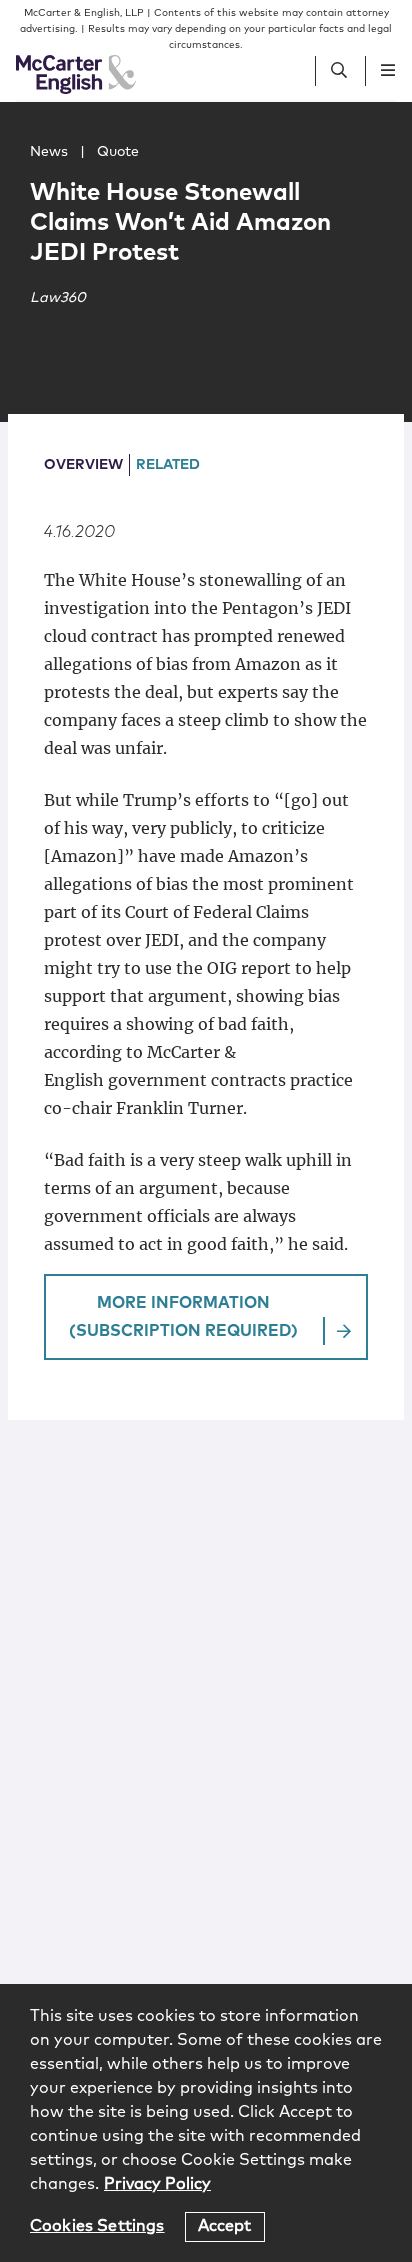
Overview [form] (83, 465)
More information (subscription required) (183, 1317)
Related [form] (168, 465)
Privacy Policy (157, 2184)
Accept (225, 2226)
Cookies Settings (97, 2226)
